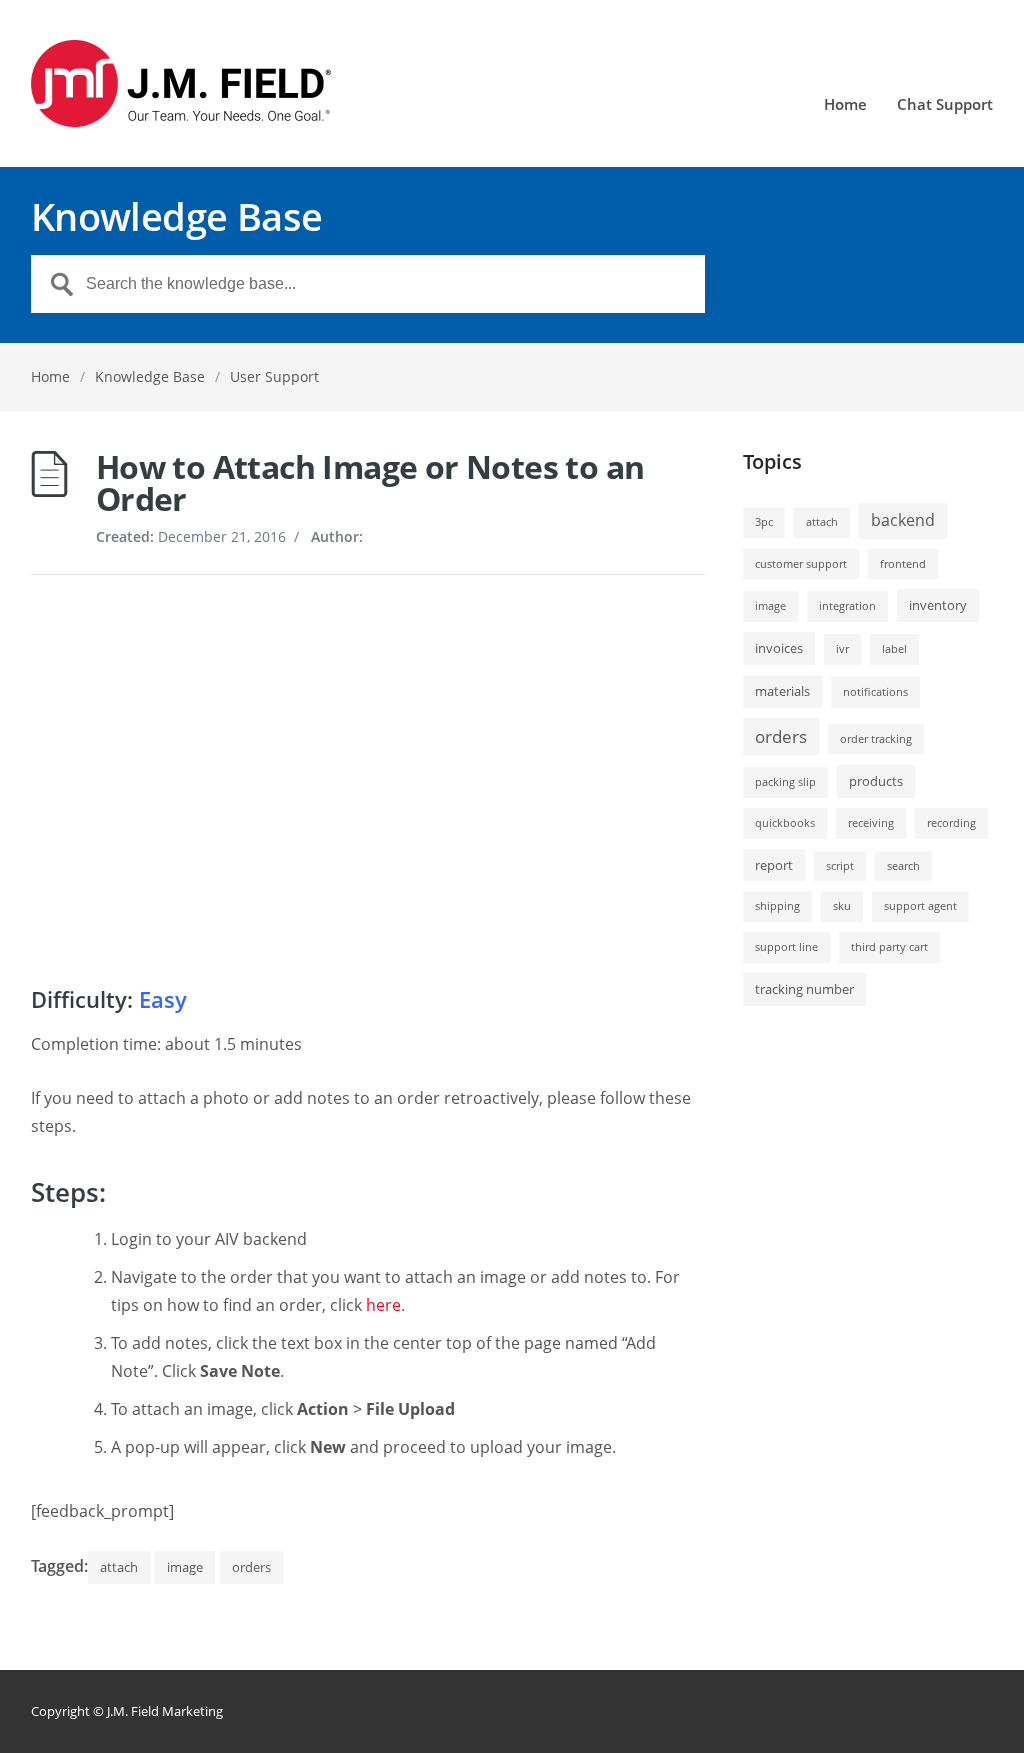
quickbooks (785, 823)
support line (786, 947)
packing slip (785, 782)
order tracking (876, 739)
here (383, 1305)
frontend (903, 564)
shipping (777, 906)
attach (119, 1567)
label (894, 649)
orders (251, 1567)
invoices (779, 648)
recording (951, 823)
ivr (842, 649)
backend (903, 520)
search (903, 866)
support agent (920, 906)
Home (845, 105)
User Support (274, 376)
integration (847, 606)
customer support (801, 564)
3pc (764, 522)
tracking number (804, 989)
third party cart (889, 947)
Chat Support (945, 105)
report (774, 865)
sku (842, 906)
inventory (938, 605)
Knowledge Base (150, 376)
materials (782, 691)
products (876, 781)
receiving (871, 823)
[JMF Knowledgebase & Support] (181, 83)
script (840, 866)
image (185, 1567)
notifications (875, 692)
